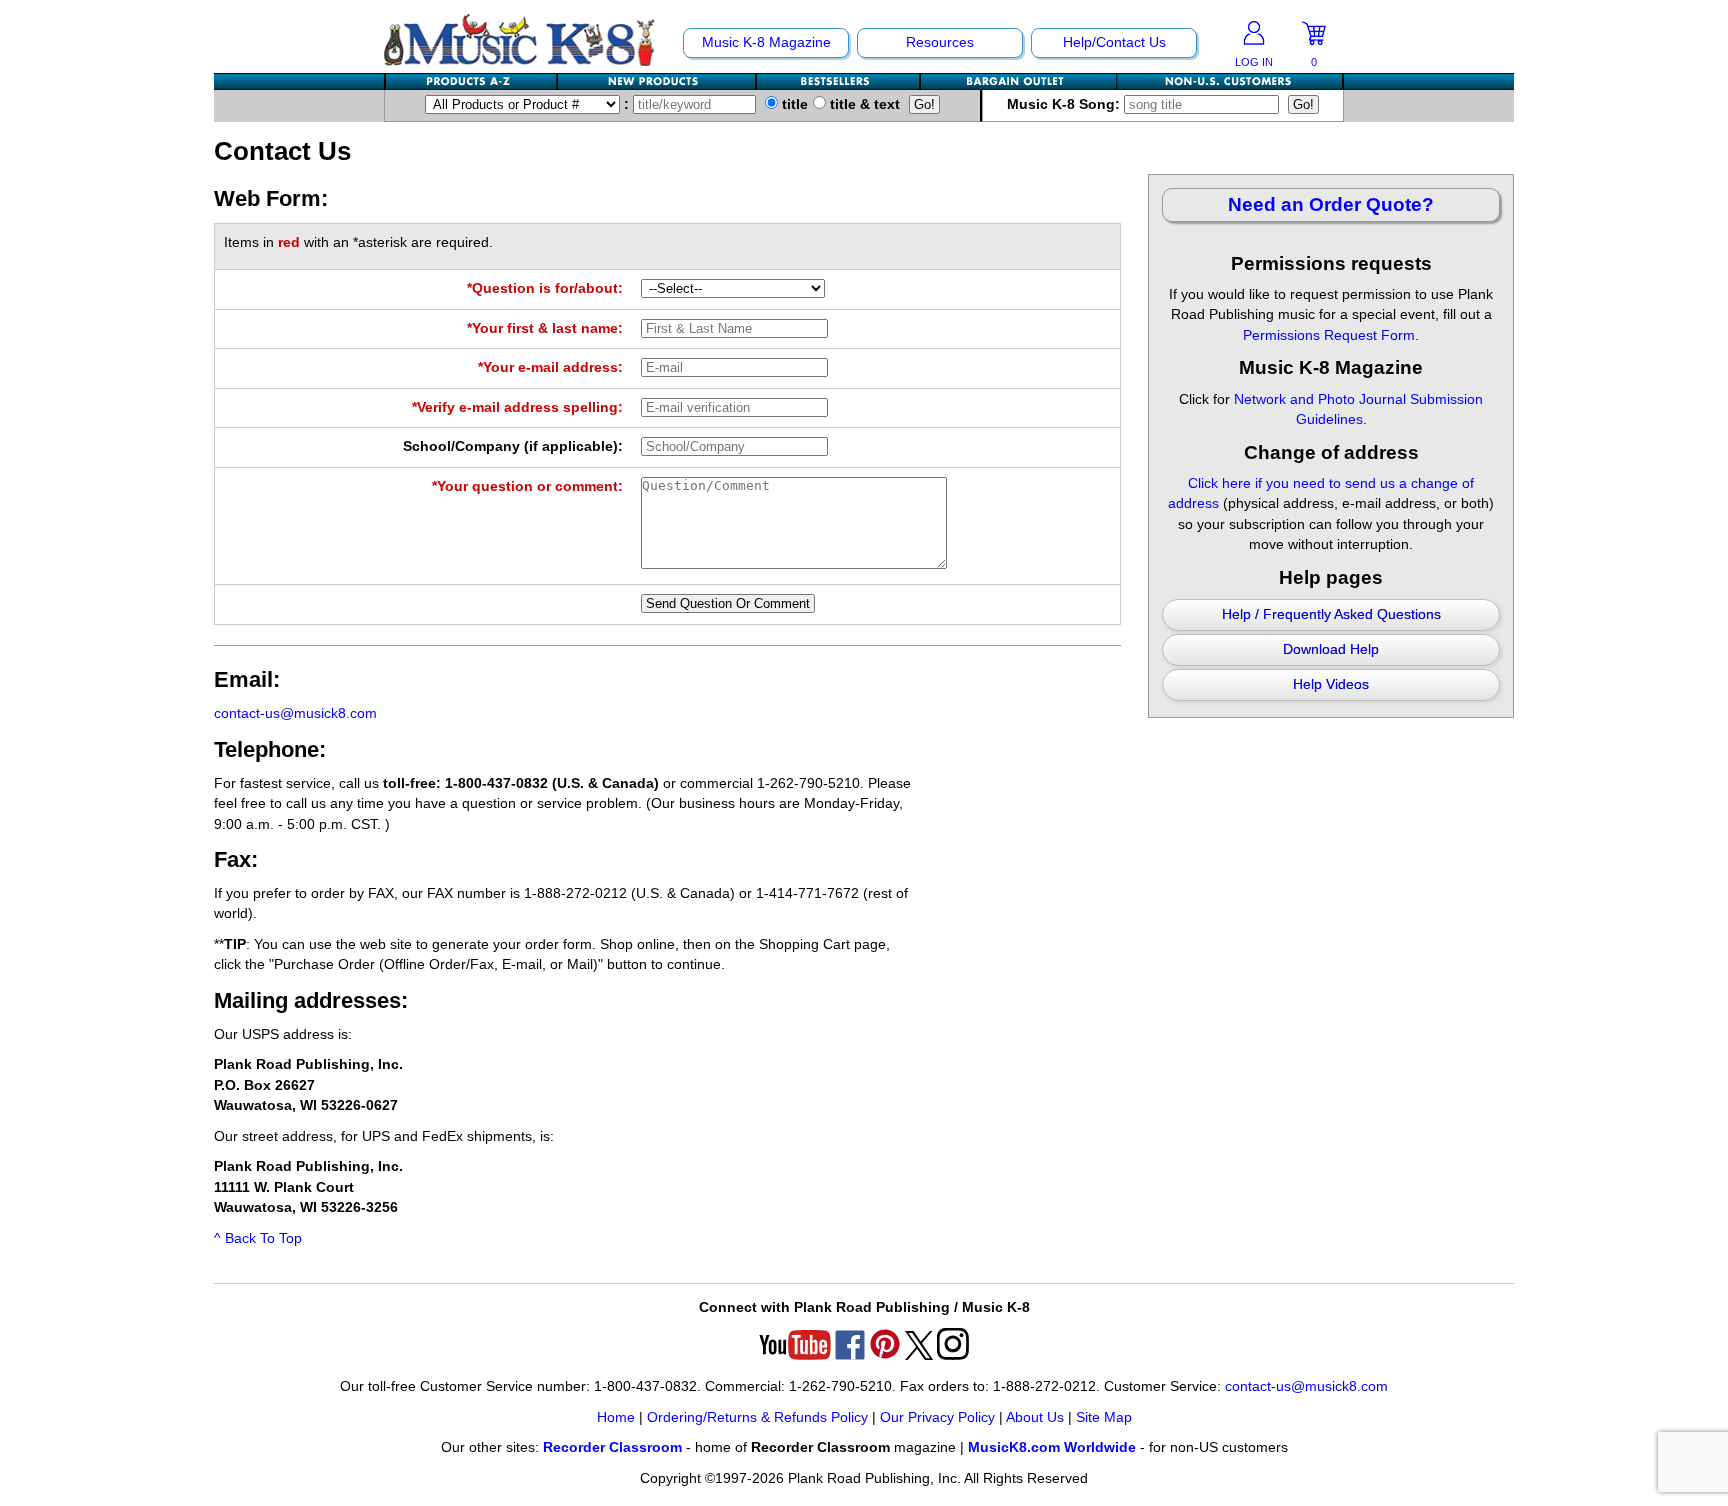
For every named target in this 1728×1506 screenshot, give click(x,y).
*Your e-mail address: (550, 367)
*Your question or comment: (527, 486)
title (793, 104)
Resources (940, 42)
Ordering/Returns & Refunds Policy (757, 1417)
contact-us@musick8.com (295, 713)
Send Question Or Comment (728, 603)
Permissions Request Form (1329, 335)
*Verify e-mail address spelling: (517, 407)
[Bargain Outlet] (1019, 81)
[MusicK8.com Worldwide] (1229, 81)
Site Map (1104, 1417)
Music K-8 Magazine (766, 42)
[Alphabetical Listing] (472, 81)
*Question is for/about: (545, 288)
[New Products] (657, 81)
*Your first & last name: (545, 328)
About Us (1035, 1417)
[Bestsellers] (839, 81)
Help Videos (1331, 684)
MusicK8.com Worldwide (1052, 1447)
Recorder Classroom (612, 1447)
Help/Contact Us (1114, 42)
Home (616, 1417)
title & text (863, 104)
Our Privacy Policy (937, 1417)
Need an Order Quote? (1331, 204)
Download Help (1331, 649)
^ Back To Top (258, 1238)
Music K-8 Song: (1065, 104)
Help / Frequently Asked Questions (1331, 614)
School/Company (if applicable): (513, 446)
